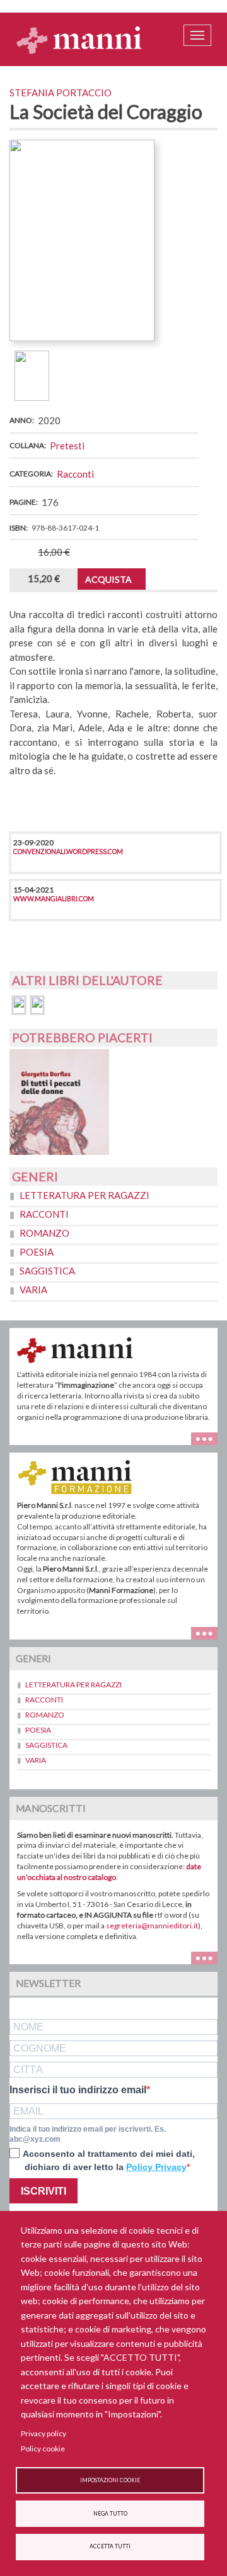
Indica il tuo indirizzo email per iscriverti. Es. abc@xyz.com (88, 2134)
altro (209, 1632)
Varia (33, 1290)
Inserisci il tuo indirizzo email (78, 2090)
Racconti (75, 474)
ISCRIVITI (44, 2191)
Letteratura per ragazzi (84, 1195)
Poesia (37, 1252)
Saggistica (47, 1271)
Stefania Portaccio (61, 93)
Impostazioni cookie (110, 2480)
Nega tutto (110, 2514)
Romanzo (44, 1233)
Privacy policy (44, 2433)
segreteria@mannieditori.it (152, 1926)
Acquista (108, 579)
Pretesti (67, 446)
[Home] (79, 40)
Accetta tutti (110, 2546)
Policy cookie (43, 2449)
